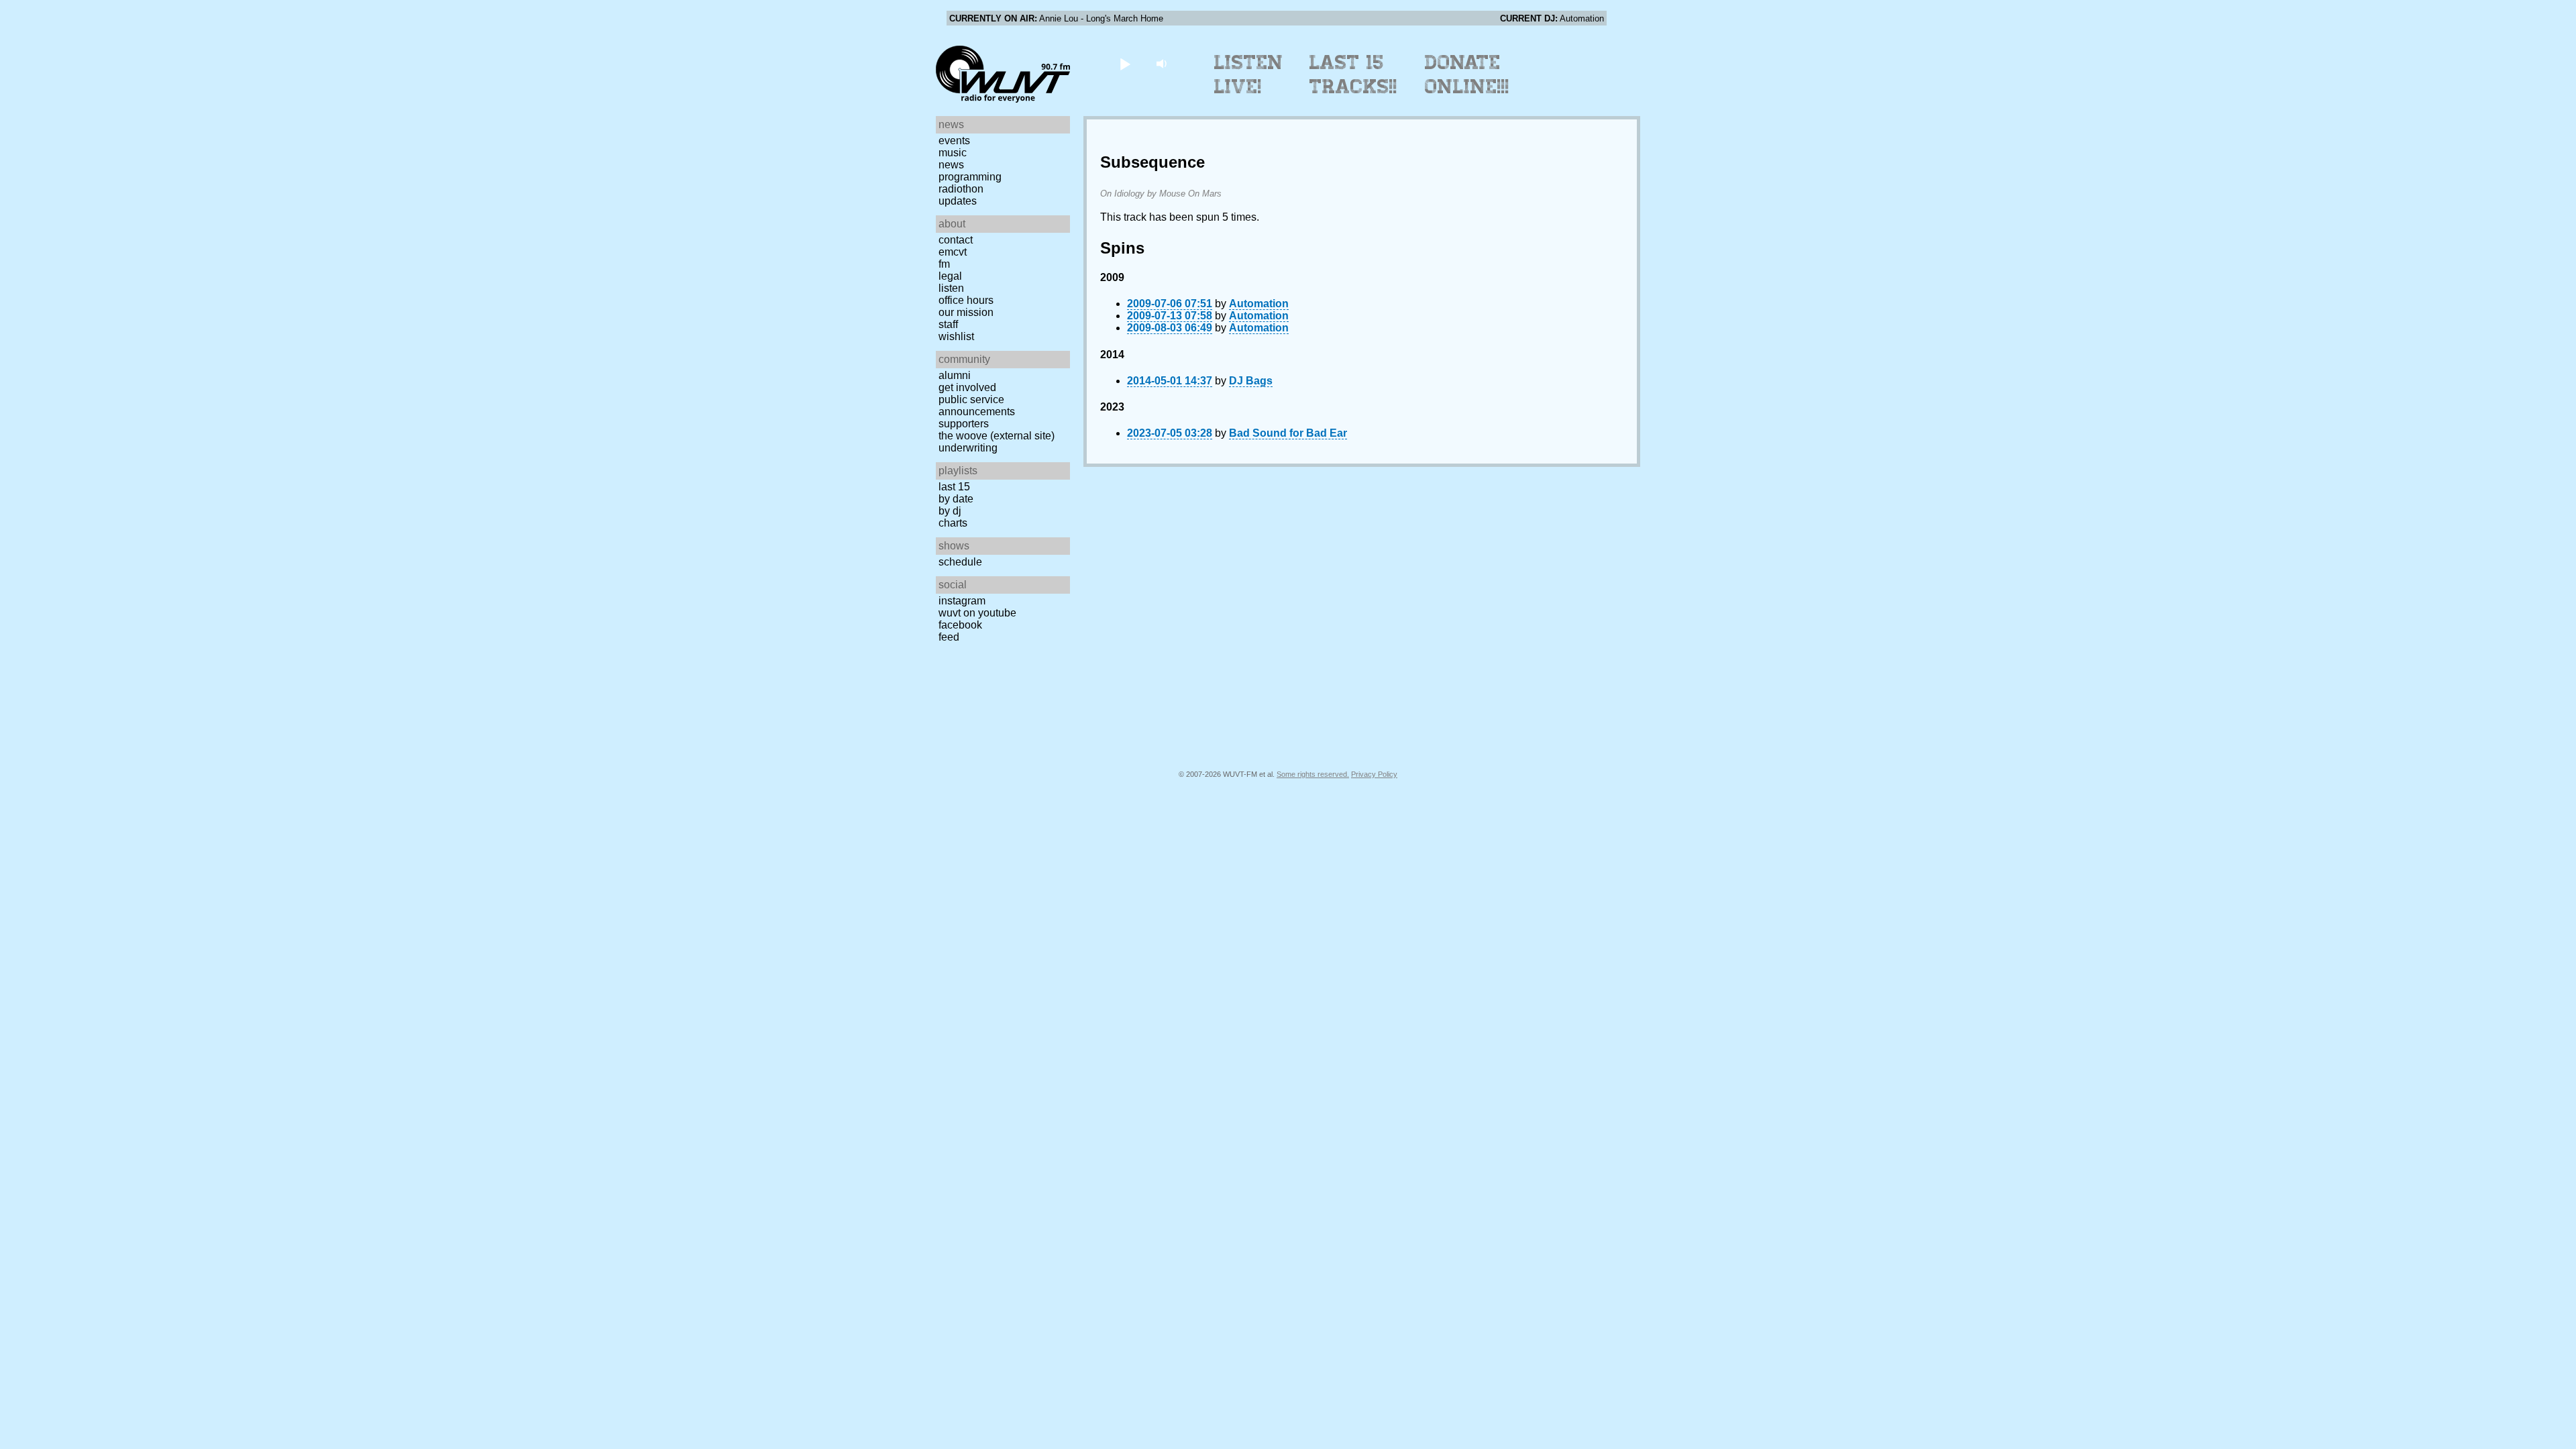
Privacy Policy (1374, 774)
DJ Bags (1251, 381)
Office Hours (966, 300)
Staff (948, 324)
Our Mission (966, 312)
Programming (970, 177)
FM (944, 264)
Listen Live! (1249, 74)
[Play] (1125, 63)
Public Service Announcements (977, 406)
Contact (956, 240)
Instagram (962, 601)
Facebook (960, 625)
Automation (1259, 304)
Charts (953, 523)
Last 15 (954, 487)
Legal (950, 276)
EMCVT (953, 252)
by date (956, 499)
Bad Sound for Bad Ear (1288, 433)
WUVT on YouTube (977, 613)
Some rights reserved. (1313, 774)
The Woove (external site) (997, 436)
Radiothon (961, 189)
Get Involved (967, 387)
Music (953, 153)
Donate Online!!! (1467, 74)
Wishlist (956, 336)
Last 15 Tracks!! (1353, 74)
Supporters (964, 424)
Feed (949, 637)
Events (954, 141)
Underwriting (968, 448)
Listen (951, 288)
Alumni (955, 375)
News (951, 165)
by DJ (950, 511)
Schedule (960, 562)
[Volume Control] (1163, 63)
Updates (958, 201)
